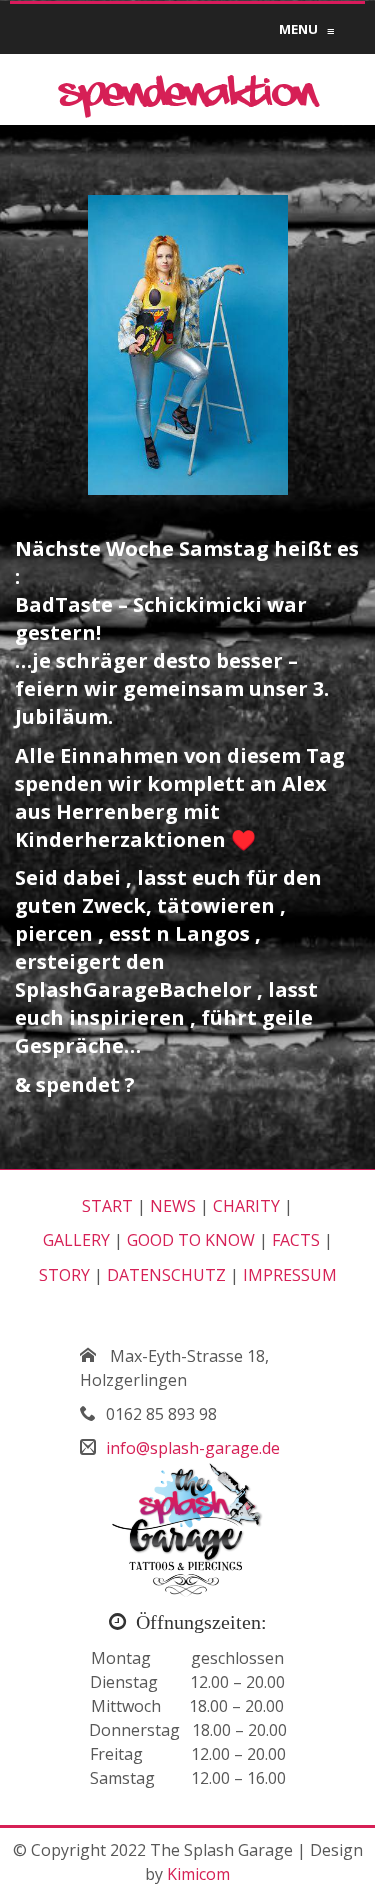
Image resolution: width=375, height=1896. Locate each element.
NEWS (173, 1206)
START (107, 1206)
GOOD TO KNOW (191, 1240)
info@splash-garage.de (193, 1448)
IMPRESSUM (290, 1275)
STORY (64, 1275)
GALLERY (76, 1240)
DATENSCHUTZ (166, 1275)
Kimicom (198, 1874)
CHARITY (246, 1206)
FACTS (296, 1240)
